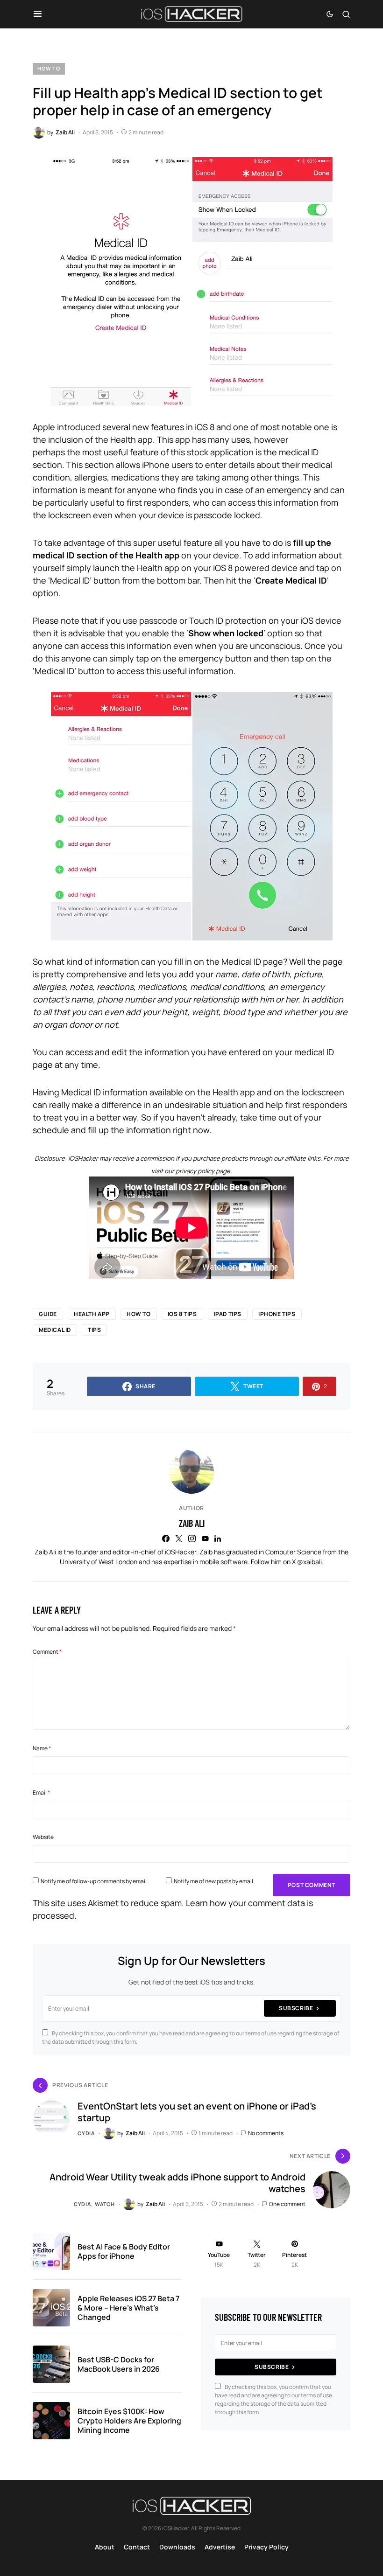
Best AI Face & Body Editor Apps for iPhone (124, 2251)
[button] (38, 14)
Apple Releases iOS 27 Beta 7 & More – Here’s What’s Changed (128, 2308)
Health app (92, 1314)
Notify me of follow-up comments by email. (94, 1881)
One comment (287, 2204)
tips (94, 1330)
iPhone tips (277, 1314)
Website (43, 1837)
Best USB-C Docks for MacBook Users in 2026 (119, 2364)
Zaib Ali (192, 1523)
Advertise (220, 2547)
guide (48, 1314)
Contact (137, 2547)
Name (42, 1748)
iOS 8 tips (182, 1314)
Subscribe (296, 2008)
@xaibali (309, 1562)
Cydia (86, 2133)
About (105, 2547)
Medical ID (55, 1330)
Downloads (177, 2547)
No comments (266, 2133)
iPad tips (228, 1314)
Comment (47, 1652)
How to (49, 68)
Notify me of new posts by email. (214, 1881)
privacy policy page (203, 1171)
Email (41, 1793)
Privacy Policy (266, 2547)
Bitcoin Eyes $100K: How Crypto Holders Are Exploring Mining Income (129, 2421)
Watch (105, 2204)
